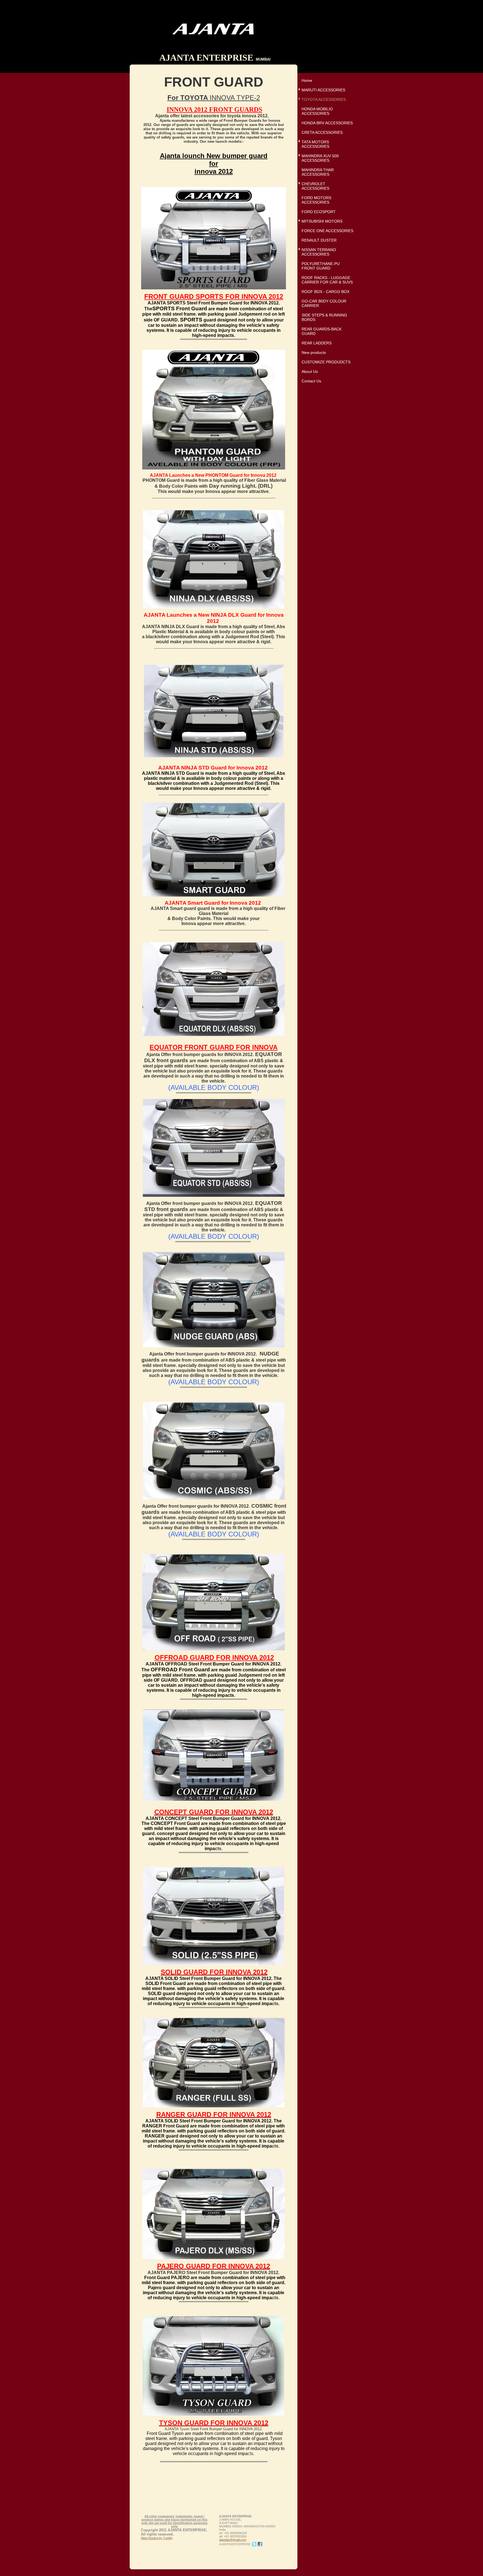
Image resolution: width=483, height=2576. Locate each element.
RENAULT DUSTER (319, 240)
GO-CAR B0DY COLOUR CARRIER (324, 303)
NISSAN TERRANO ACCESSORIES (319, 252)
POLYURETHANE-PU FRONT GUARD (321, 266)
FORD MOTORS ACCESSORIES (316, 200)
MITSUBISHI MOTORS (322, 221)
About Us (310, 371)
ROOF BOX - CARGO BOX (325, 292)
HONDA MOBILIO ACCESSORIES (317, 111)
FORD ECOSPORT (319, 212)
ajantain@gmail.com (233, 2540)
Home (307, 80)
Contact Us (311, 381)
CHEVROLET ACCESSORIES (315, 186)
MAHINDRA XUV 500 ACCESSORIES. (320, 158)
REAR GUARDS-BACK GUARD (322, 331)
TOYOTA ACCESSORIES (324, 99)
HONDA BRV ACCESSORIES (327, 123)
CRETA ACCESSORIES (322, 132)
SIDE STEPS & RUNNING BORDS (324, 317)
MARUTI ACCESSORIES (323, 90)
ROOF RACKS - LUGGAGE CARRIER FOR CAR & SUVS (327, 280)
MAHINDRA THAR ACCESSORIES (318, 172)
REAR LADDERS (317, 343)
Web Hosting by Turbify (157, 2538)
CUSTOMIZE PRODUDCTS (326, 362)
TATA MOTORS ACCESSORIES (315, 144)
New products (314, 352)
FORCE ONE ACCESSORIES (327, 231)
